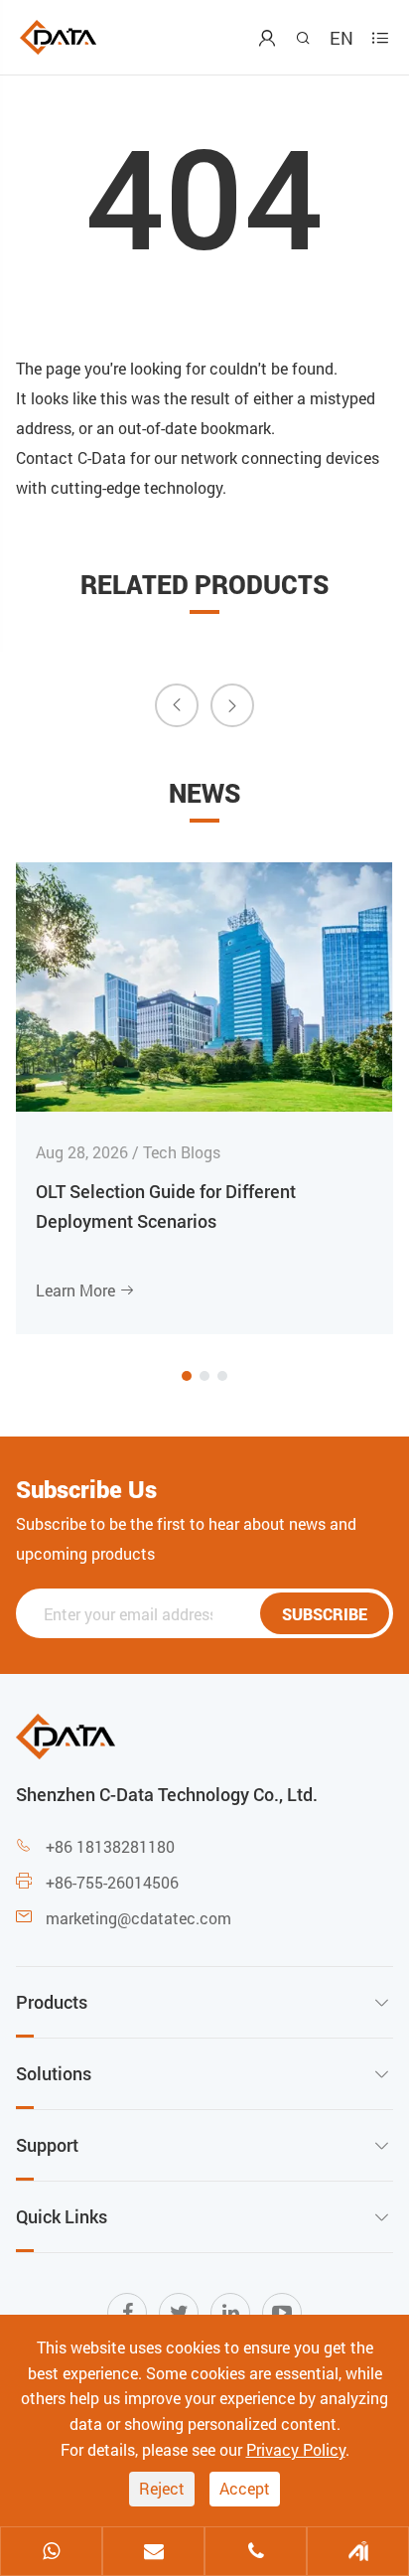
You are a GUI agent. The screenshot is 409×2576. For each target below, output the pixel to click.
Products (52, 2002)
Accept (245, 2488)
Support (47, 2145)
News (204, 793)
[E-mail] (153, 2553)
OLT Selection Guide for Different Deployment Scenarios (166, 1206)
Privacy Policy (296, 2449)
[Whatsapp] (51, 2553)
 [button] (177, 704)
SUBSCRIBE (325, 1614)
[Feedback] (358, 2553)
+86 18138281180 (110, 1846)
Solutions (54, 2073)
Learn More (85, 1290)
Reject (162, 2488)
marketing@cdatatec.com (138, 1918)
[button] (187, 1376)
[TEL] (256, 2553)
